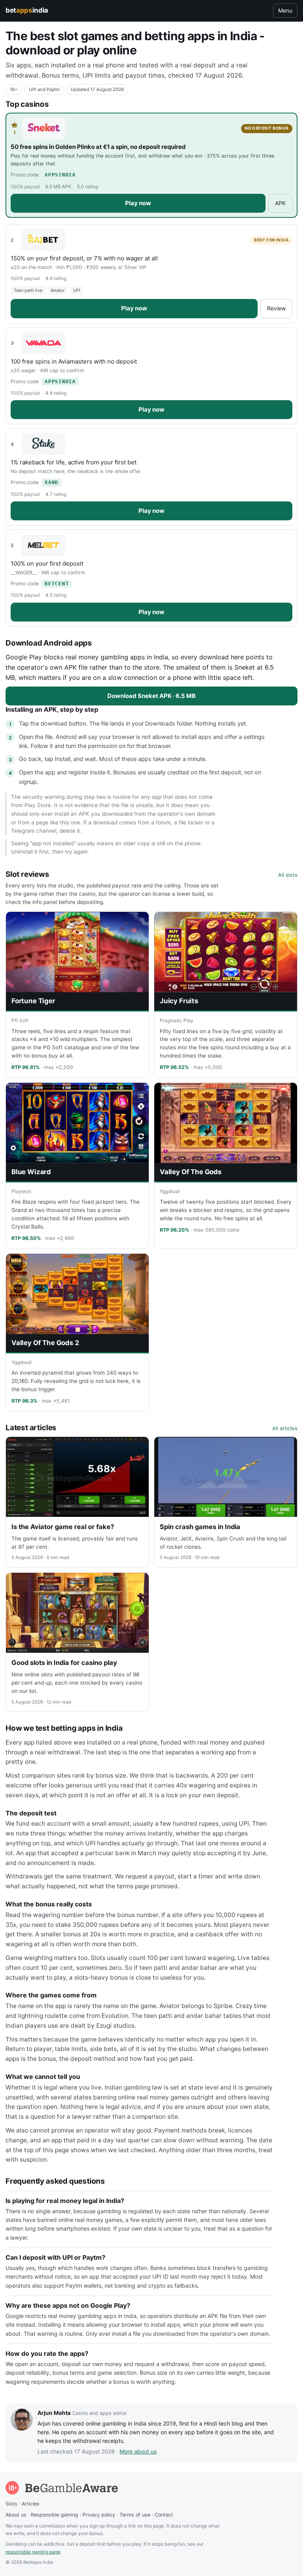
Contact (164, 2515)
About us (16, 2515)
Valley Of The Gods (191, 1172)
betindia (27, 10)
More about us (138, 2451)
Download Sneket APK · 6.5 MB (151, 696)
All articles (285, 1428)
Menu (285, 10)
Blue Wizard (31, 1172)
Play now (138, 203)
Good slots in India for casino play (64, 1663)
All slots (288, 875)
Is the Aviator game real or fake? (63, 1527)
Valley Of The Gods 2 (45, 1343)
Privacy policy (99, 2515)
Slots (11, 2504)
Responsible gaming (54, 2515)
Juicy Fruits (179, 1001)
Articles (31, 2504)
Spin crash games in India (200, 1527)
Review (276, 308)
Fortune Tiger (33, 1001)
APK (280, 203)
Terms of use (135, 2515)
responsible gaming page (33, 2552)
